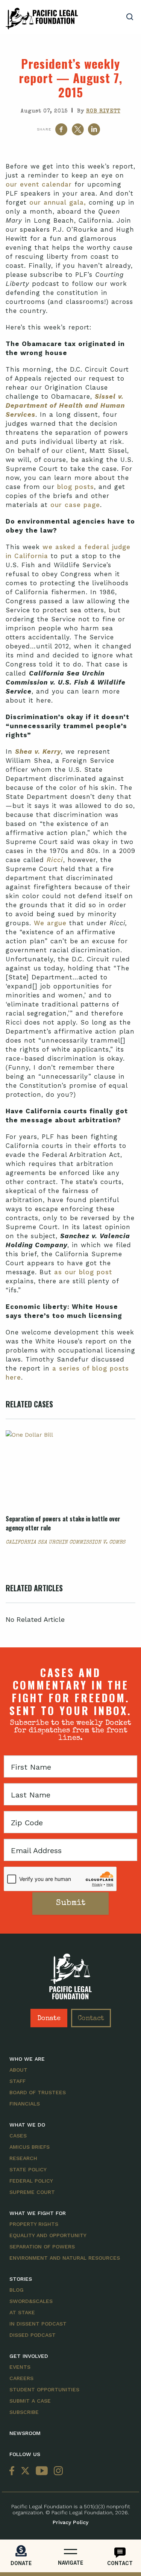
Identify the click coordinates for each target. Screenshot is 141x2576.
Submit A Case (30, 2401)
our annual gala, (58, 202)
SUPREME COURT (32, 2192)
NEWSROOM (25, 2433)
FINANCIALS (25, 2104)
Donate (49, 2019)
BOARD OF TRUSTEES (38, 2092)
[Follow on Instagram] (57, 2471)
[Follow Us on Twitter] (25, 2471)
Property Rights (34, 2224)
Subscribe (24, 2412)
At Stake (22, 2312)
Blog (17, 2290)
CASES (18, 2136)
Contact (91, 2019)
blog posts (76, 487)
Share (44, 129)
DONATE (21, 2563)
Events (20, 2367)
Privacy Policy (70, 2522)
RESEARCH (23, 2158)
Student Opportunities (44, 2389)
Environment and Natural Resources (65, 2258)
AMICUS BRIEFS (30, 2147)
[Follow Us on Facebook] (14, 2471)
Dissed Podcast (33, 2335)
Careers (21, 2378)
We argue (50, 923)
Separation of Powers (42, 2247)
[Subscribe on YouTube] (42, 2471)
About (18, 2070)
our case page (75, 505)
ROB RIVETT (103, 111)
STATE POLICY (28, 2169)
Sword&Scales (31, 2301)
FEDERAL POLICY (31, 2181)
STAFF (17, 2081)
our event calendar (39, 184)
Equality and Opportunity (48, 2235)
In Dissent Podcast (38, 2324)
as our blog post (83, 1272)
